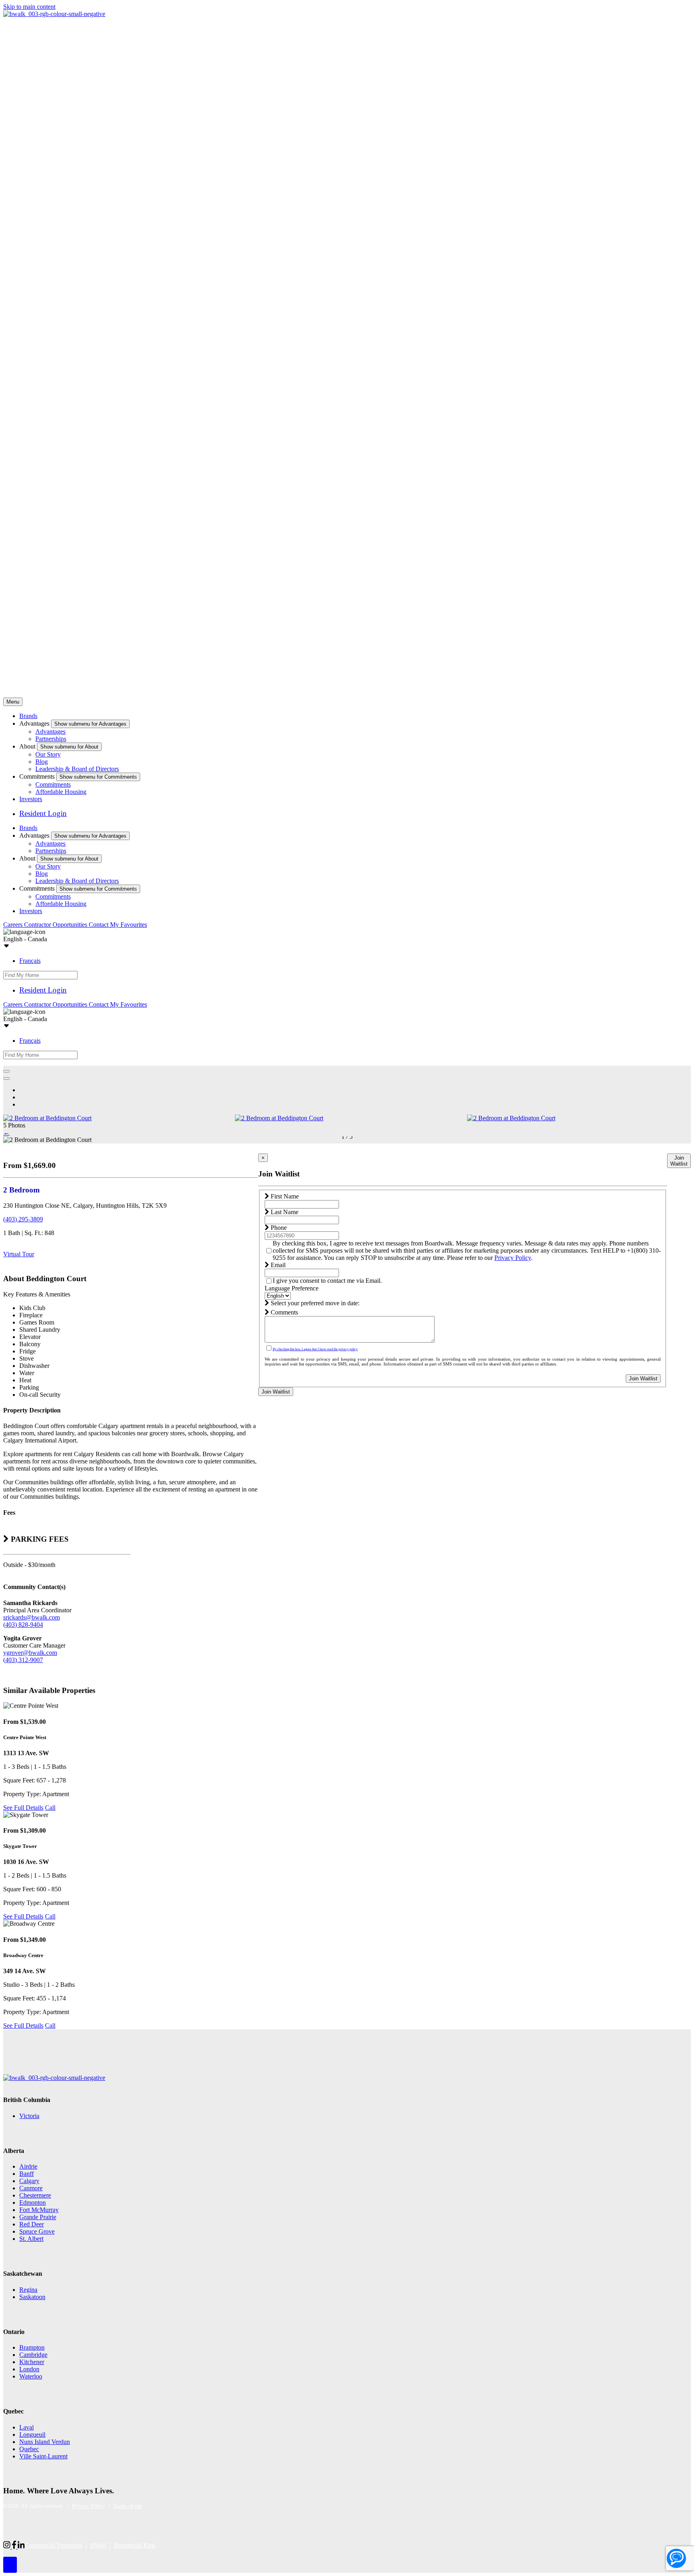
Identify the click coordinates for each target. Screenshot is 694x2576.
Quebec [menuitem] (29, 2449)
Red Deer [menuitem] (32, 2224)
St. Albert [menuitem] (31, 2239)
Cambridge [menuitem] (33, 2355)
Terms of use (128, 2506)
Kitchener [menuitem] (32, 2362)
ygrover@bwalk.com (30, 1653)
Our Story (48, 754)
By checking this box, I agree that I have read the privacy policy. (315, 1349)
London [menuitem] (29, 2369)
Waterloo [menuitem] (31, 2376)
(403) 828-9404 (23, 1625)
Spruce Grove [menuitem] (37, 2231)
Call (50, 1808)
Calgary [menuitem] (29, 2181)
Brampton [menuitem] (32, 2347)
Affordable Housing (61, 792)
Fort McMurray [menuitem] (39, 2210)
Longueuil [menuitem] (32, 2435)
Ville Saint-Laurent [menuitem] (43, 2456)
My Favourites (129, 925)
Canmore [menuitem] (31, 2188)
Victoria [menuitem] (29, 2116)
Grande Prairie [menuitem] (38, 2217)
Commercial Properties (53, 2545)
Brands (28, 716)
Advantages (50, 731)
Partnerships (51, 739)
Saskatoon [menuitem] (32, 2297)
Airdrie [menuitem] (28, 2166)
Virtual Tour (19, 1254)
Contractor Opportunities (56, 925)
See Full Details (23, 1808)
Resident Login (43, 813)
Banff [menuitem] (27, 2174)
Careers (14, 925)
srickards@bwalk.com (32, 1617)
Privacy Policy (513, 1258)
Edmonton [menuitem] (33, 2203)
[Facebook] (15, 2546)
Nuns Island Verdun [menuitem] (45, 2442)
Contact (99, 925)
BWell (98, 2545)
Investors (31, 799)
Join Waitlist (643, 1379)
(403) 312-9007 (23, 1660)
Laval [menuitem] (27, 2427)
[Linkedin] (21, 2546)
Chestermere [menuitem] (35, 2195)
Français (30, 961)
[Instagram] (8, 2546)
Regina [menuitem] (28, 2290)
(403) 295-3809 (23, 1219)
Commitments (53, 784)
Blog (42, 762)
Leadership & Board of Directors (77, 769)
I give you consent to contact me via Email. (327, 1281)
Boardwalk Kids (135, 2545)
